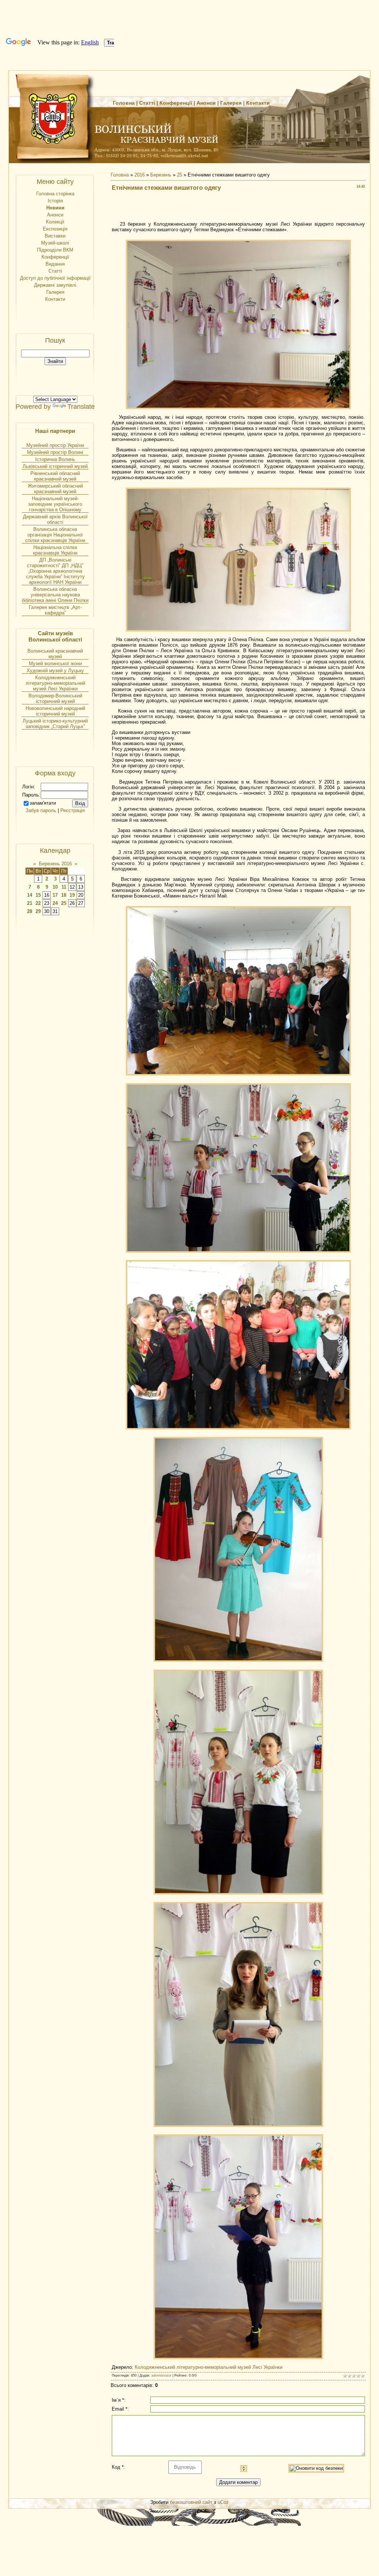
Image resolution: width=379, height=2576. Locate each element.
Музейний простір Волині (55, 452)
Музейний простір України (55, 445)
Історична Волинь (55, 459)
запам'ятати (43, 803)
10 (55, 887)
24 (55, 903)
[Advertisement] (238, 208)
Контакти (258, 103)
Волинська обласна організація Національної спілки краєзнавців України (55, 535)
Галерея (231, 103)
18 (64, 895)
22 (38, 903)
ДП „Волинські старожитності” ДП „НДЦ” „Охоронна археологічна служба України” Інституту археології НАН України (55, 571)
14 (30, 895)
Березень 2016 (55, 864)
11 (64, 887)
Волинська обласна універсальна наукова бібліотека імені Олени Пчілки (55, 595)
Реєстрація (73, 810)
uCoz (223, 2502)
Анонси (206, 103)
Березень (161, 175)
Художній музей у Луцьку (55, 671)
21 (30, 903)
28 (30, 911)
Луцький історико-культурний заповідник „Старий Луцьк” (55, 724)
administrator (161, 2375)
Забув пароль (41, 810)
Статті (147, 103)
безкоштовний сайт (191, 2502)
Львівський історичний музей (55, 466)
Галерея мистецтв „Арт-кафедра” (55, 610)
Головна (124, 103)
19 (72, 895)
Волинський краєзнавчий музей (55, 654)
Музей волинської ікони (55, 664)
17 (55, 895)
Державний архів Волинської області (55, 519)
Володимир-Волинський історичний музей (55, 698)
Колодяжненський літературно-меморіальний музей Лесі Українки (55, 683)
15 (38, 895)
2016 (140, 175)
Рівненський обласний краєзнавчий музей (55, 476)
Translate (81, 407)
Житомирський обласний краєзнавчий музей (55, 489)
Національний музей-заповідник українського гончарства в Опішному (55, 504)
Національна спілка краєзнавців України (55, 550)
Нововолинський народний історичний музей (55, 711)
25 (64, 903)
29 (38, 911)
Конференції (176, 103)
